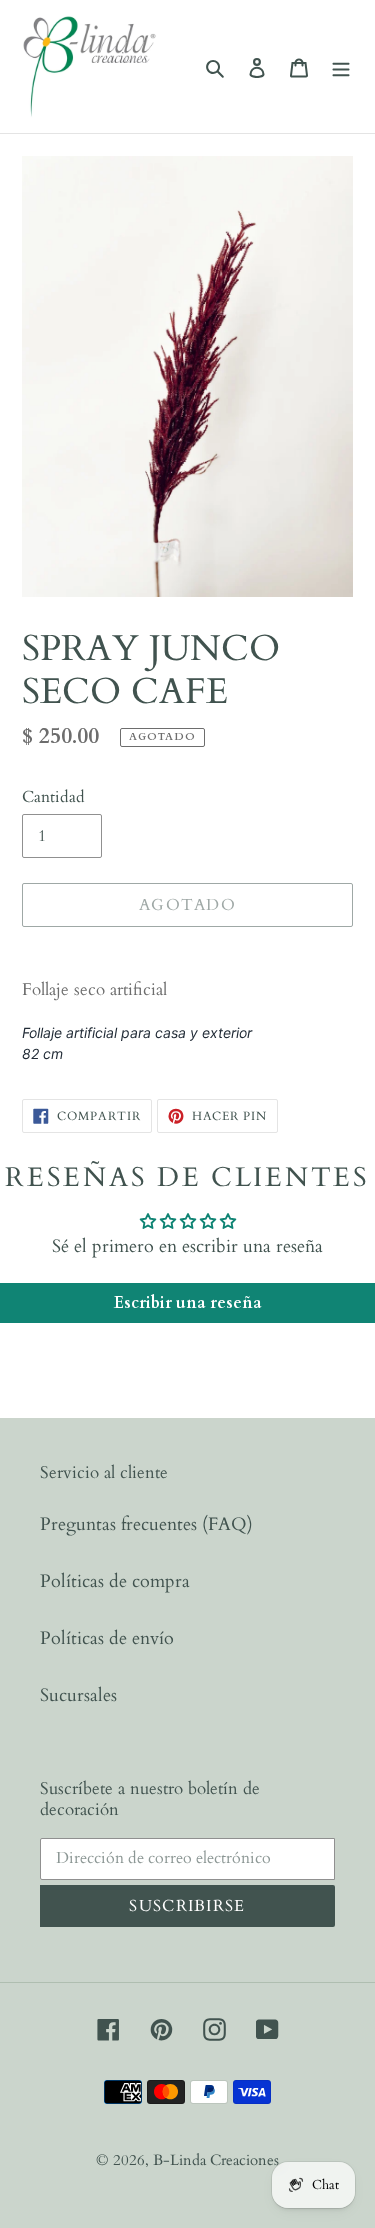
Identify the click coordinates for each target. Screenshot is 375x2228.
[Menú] (341, 66)
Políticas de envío (107, 1638)
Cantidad (53, 797)
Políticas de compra (115, 1581)
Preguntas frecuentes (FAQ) (146, 1524)
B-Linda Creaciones (216, 2160)
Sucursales (78, 1695)
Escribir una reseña (188, 1303)
